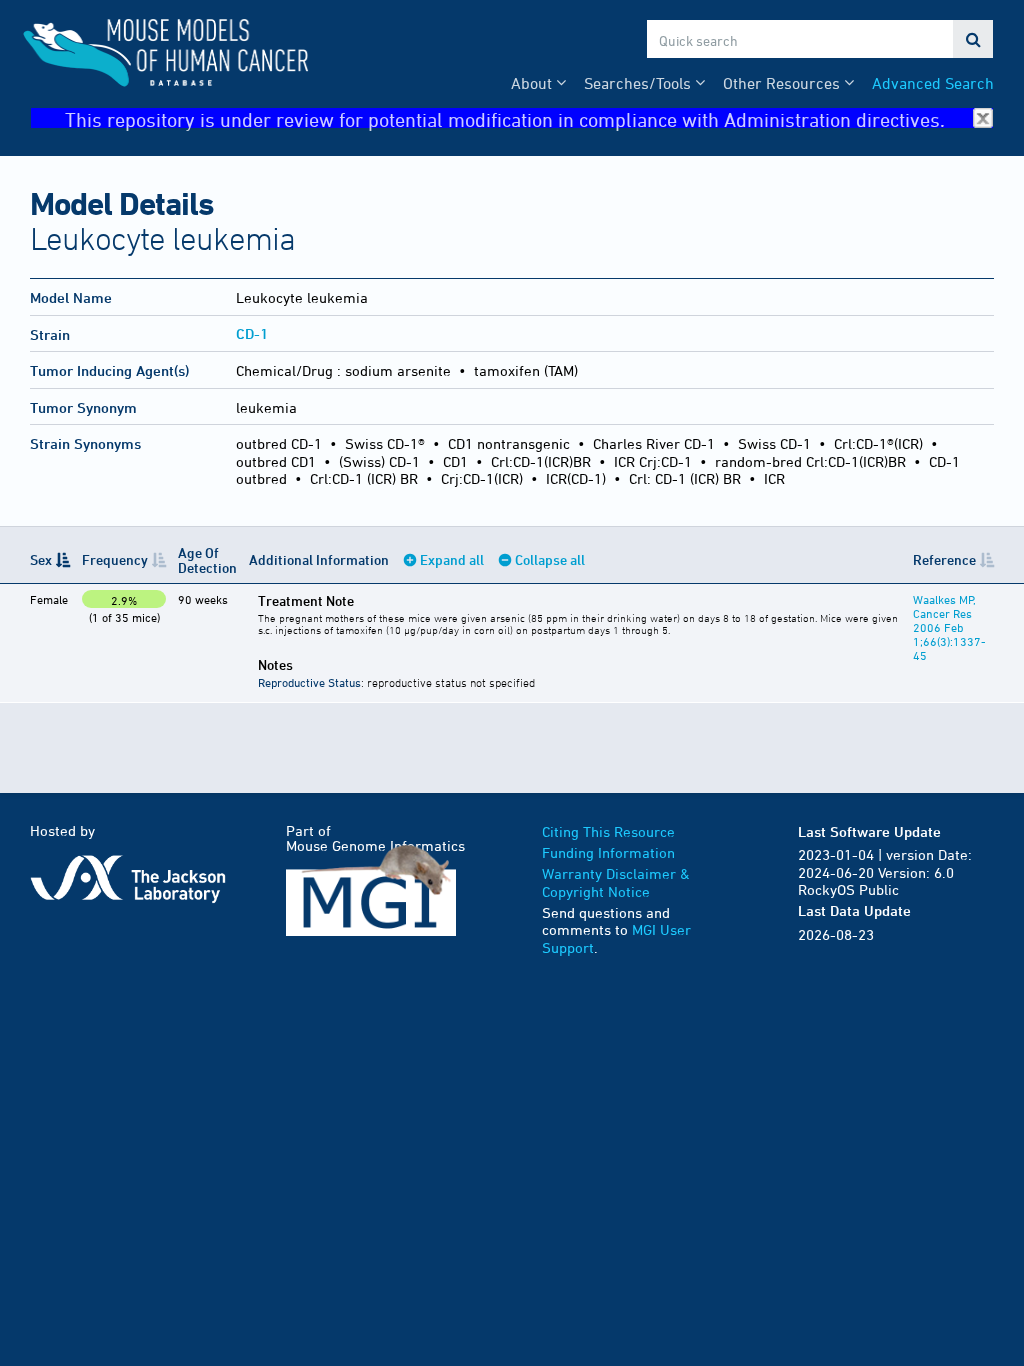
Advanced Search (933, 83)
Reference (944, 559)
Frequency (115, 559)
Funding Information (608, 852)
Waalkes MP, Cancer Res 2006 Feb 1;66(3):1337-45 (949, 627)
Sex (41, 559)
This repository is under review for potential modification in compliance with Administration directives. (505, 118)
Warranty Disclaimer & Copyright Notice (616, 882)
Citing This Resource (608, 831)
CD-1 (252, 333)
